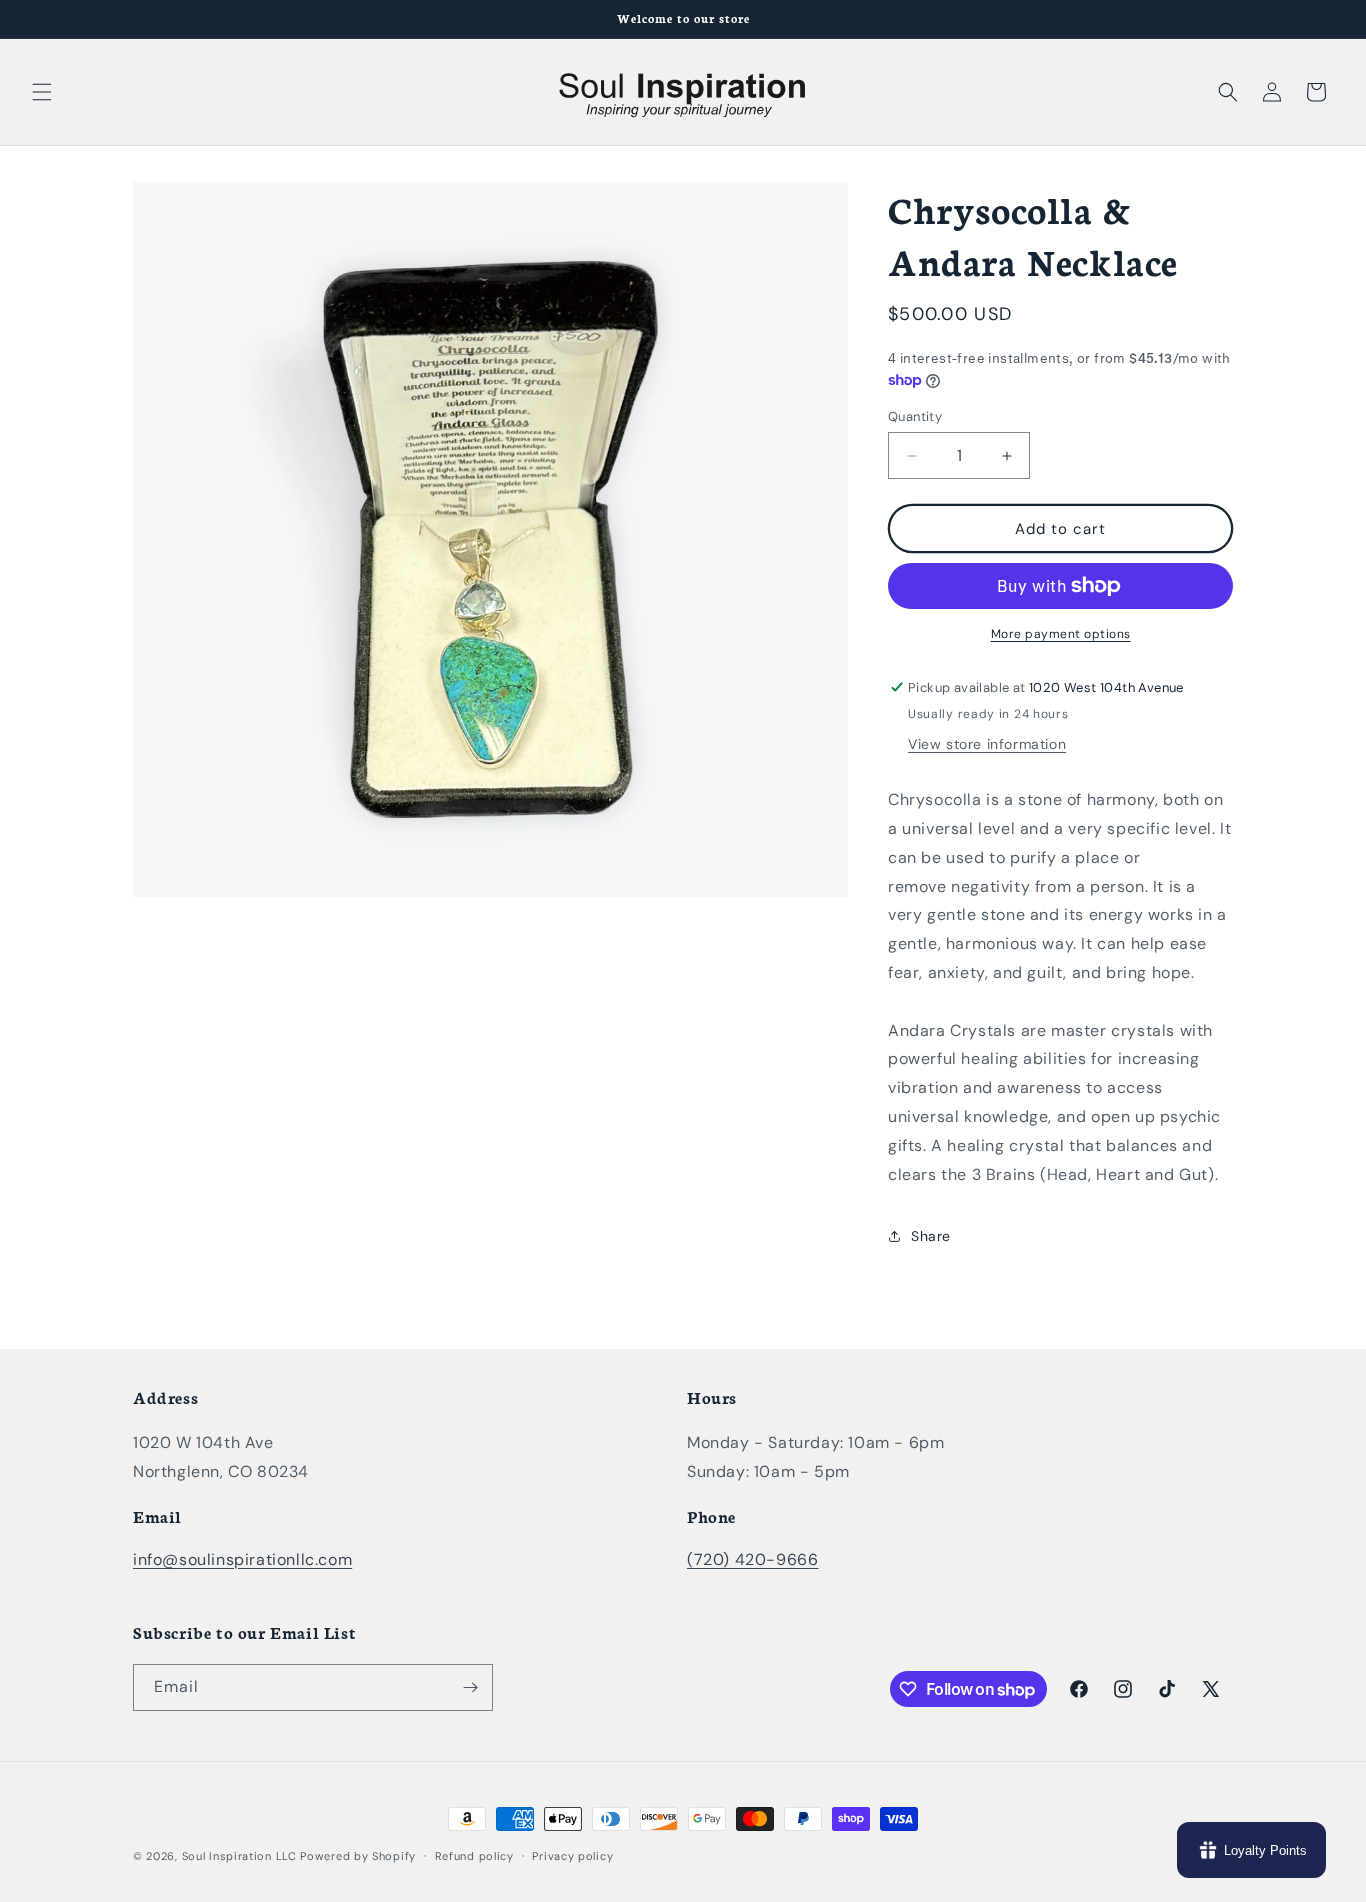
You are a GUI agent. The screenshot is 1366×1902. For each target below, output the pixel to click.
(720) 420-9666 (752, 1559)
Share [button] (931, 1236)
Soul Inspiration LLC (239, 1856)
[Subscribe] (470, 1687)
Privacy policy (572, 1856)
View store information (987, 744)
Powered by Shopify (358, 1856)
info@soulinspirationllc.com (242, 1559)
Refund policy (474, 1856)
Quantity (915, 416)
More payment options (1061, 634)
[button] (42, 92)
